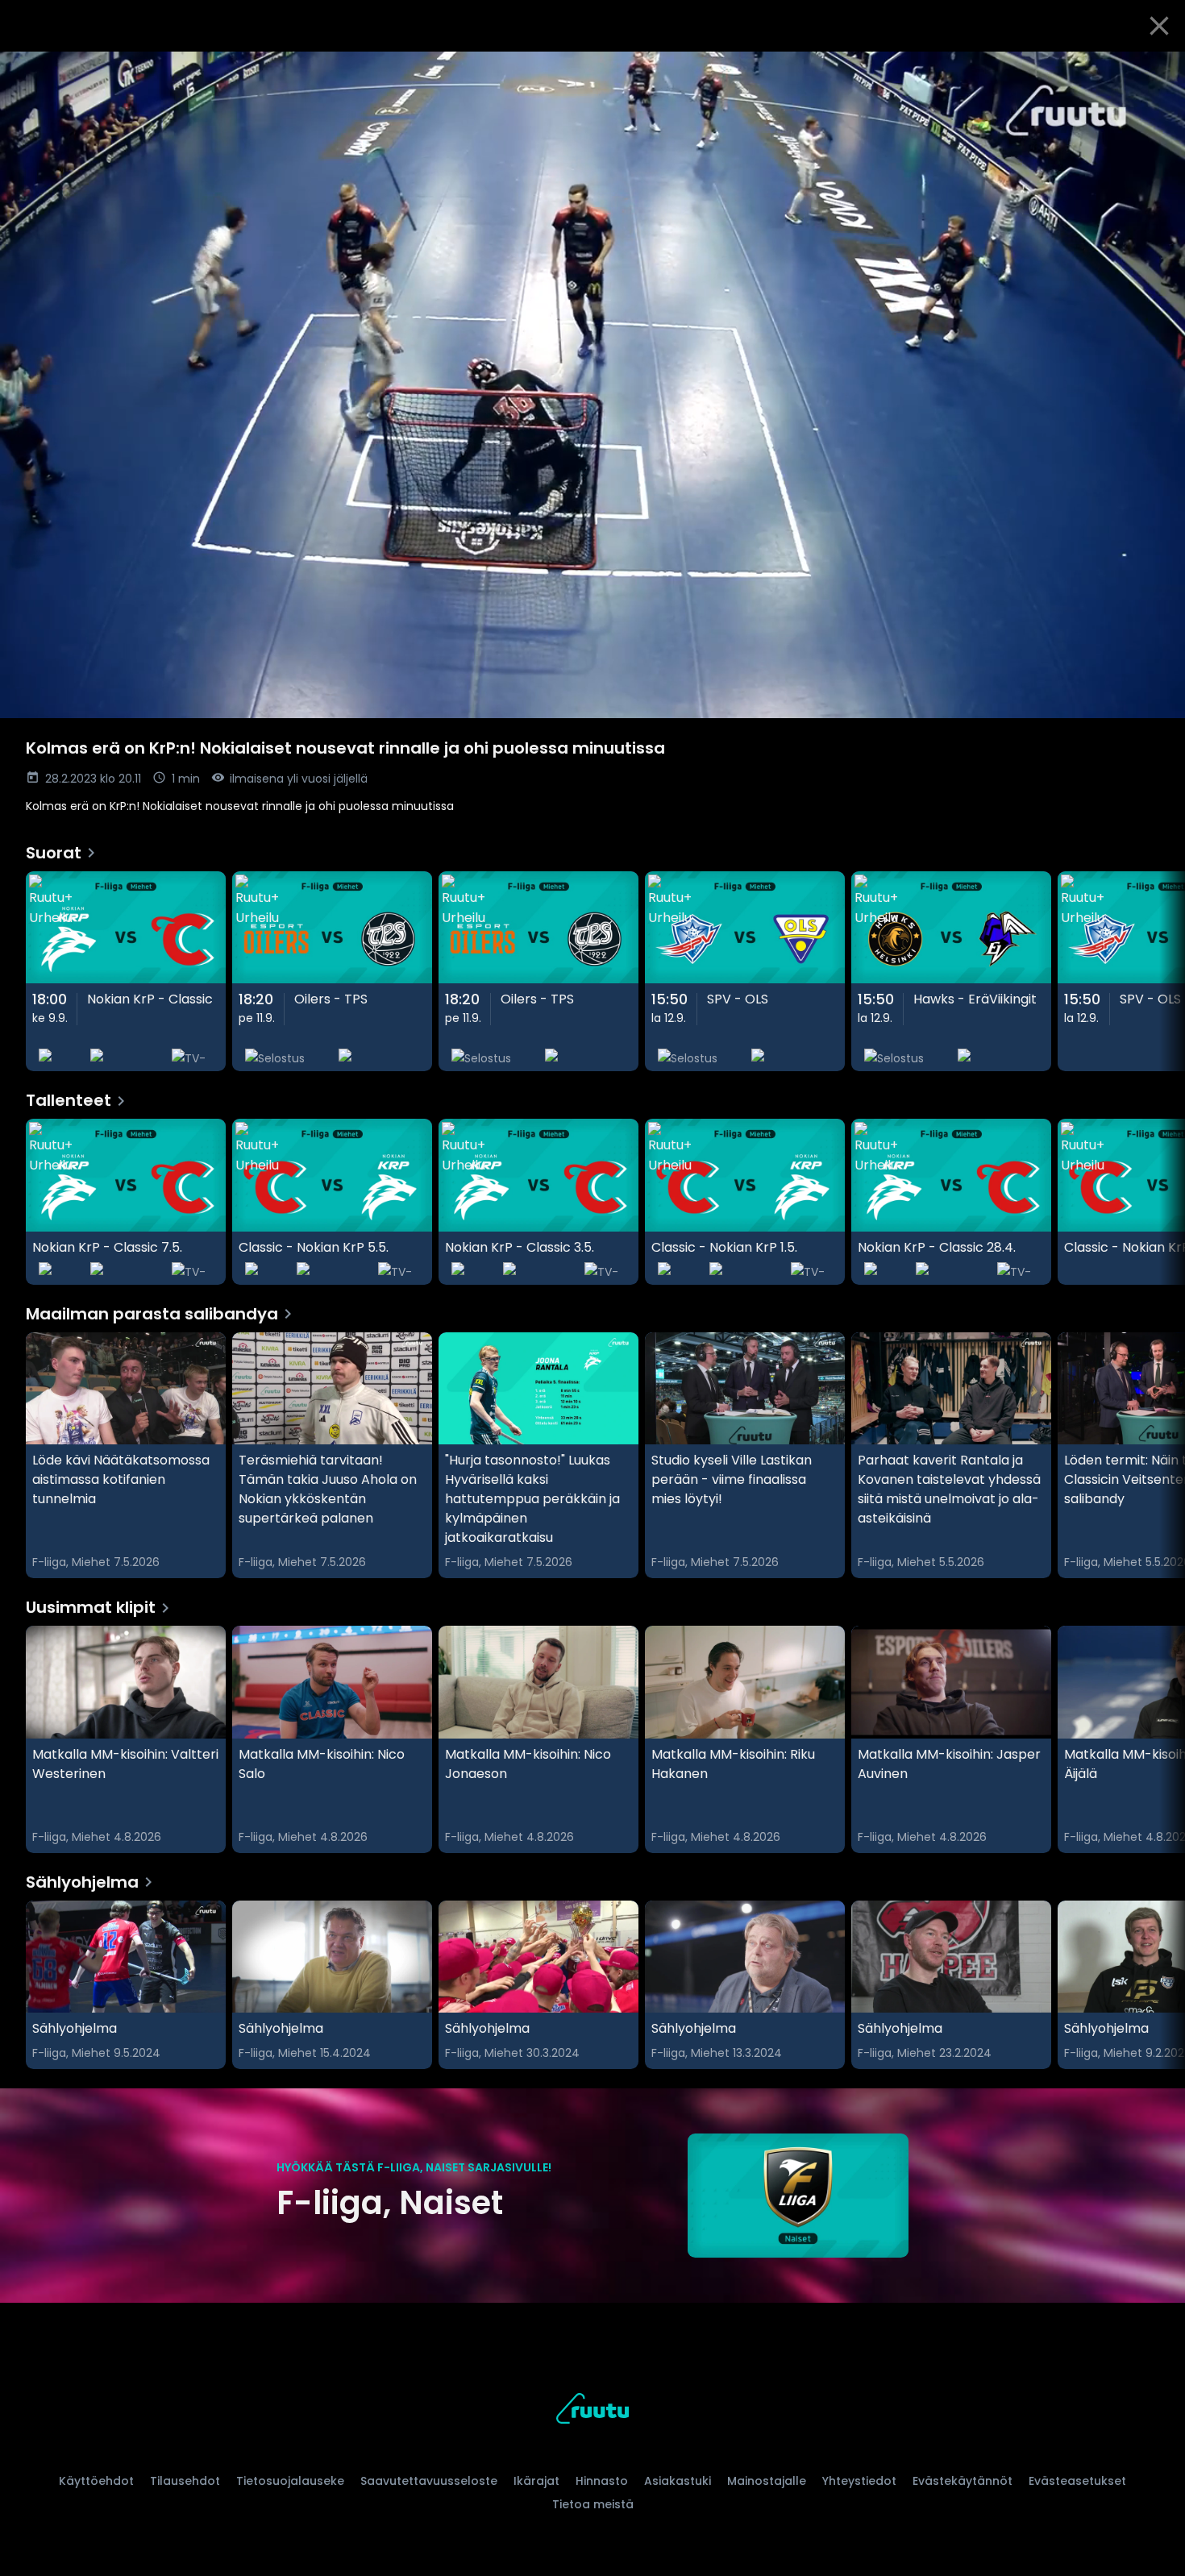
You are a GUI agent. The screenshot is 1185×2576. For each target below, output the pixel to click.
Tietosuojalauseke (290, 2481)
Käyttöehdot (96, 2481)
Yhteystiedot (859, 2481)
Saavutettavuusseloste (429, 2481)
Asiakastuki (678, 2481)
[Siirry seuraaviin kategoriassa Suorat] (1159, 972)
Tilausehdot (185, 2481)
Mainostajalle (767, 2481)
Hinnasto (602, 2481)
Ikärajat (536, 2481)
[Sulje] (1159, 26)
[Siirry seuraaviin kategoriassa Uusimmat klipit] (1159, 1739)
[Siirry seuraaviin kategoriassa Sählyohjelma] (1159, 1985)
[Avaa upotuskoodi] (1154, 70)
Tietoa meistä (593, 2504)
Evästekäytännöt (963, 2481)
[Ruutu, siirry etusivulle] (592, 2411)
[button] (592, 385)
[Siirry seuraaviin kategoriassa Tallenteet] (1159, 1202)
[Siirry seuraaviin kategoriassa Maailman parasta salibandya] (1159, 1456)
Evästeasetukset (1077, 2481)
